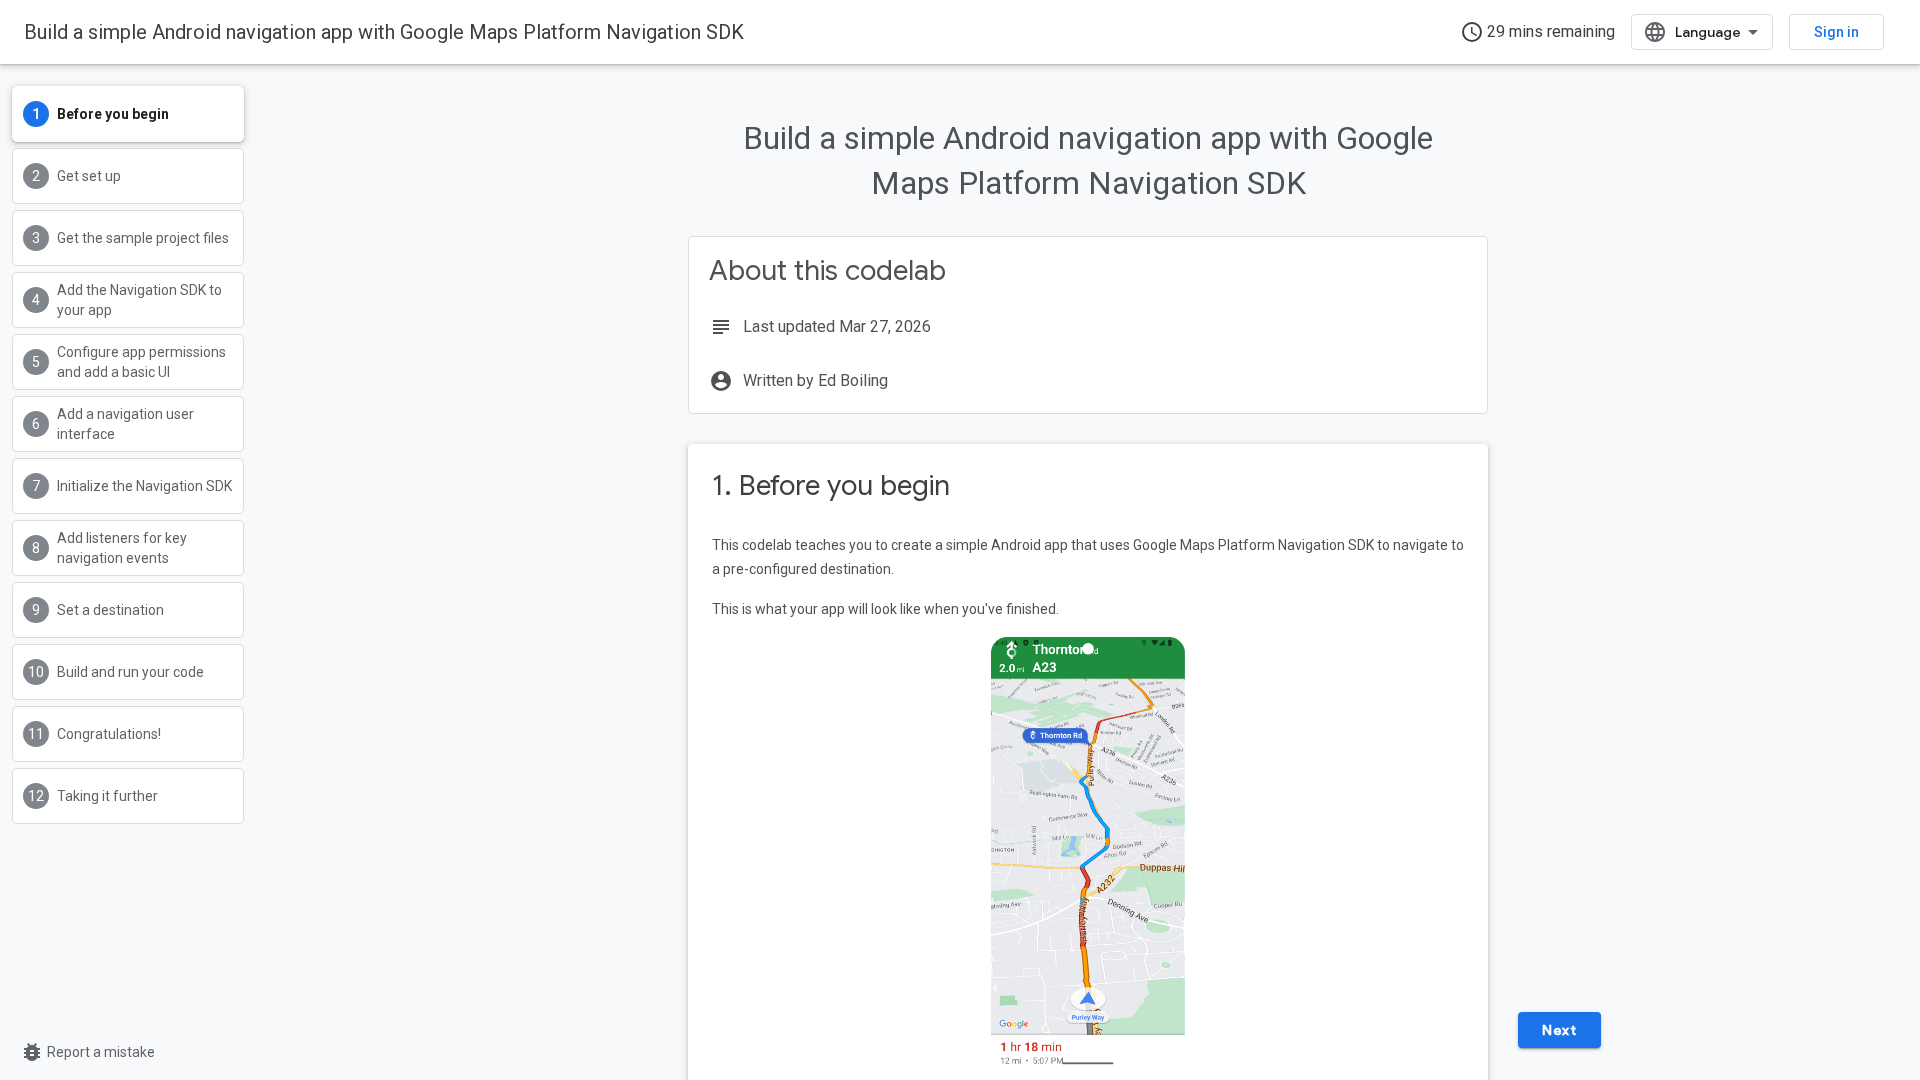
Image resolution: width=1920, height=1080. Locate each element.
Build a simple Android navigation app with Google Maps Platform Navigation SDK (384, 32)
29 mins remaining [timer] (1537, 32)
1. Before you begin (831, 485)
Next (1559, 1030)
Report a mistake (87, 1052)
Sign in (1836, 32)
